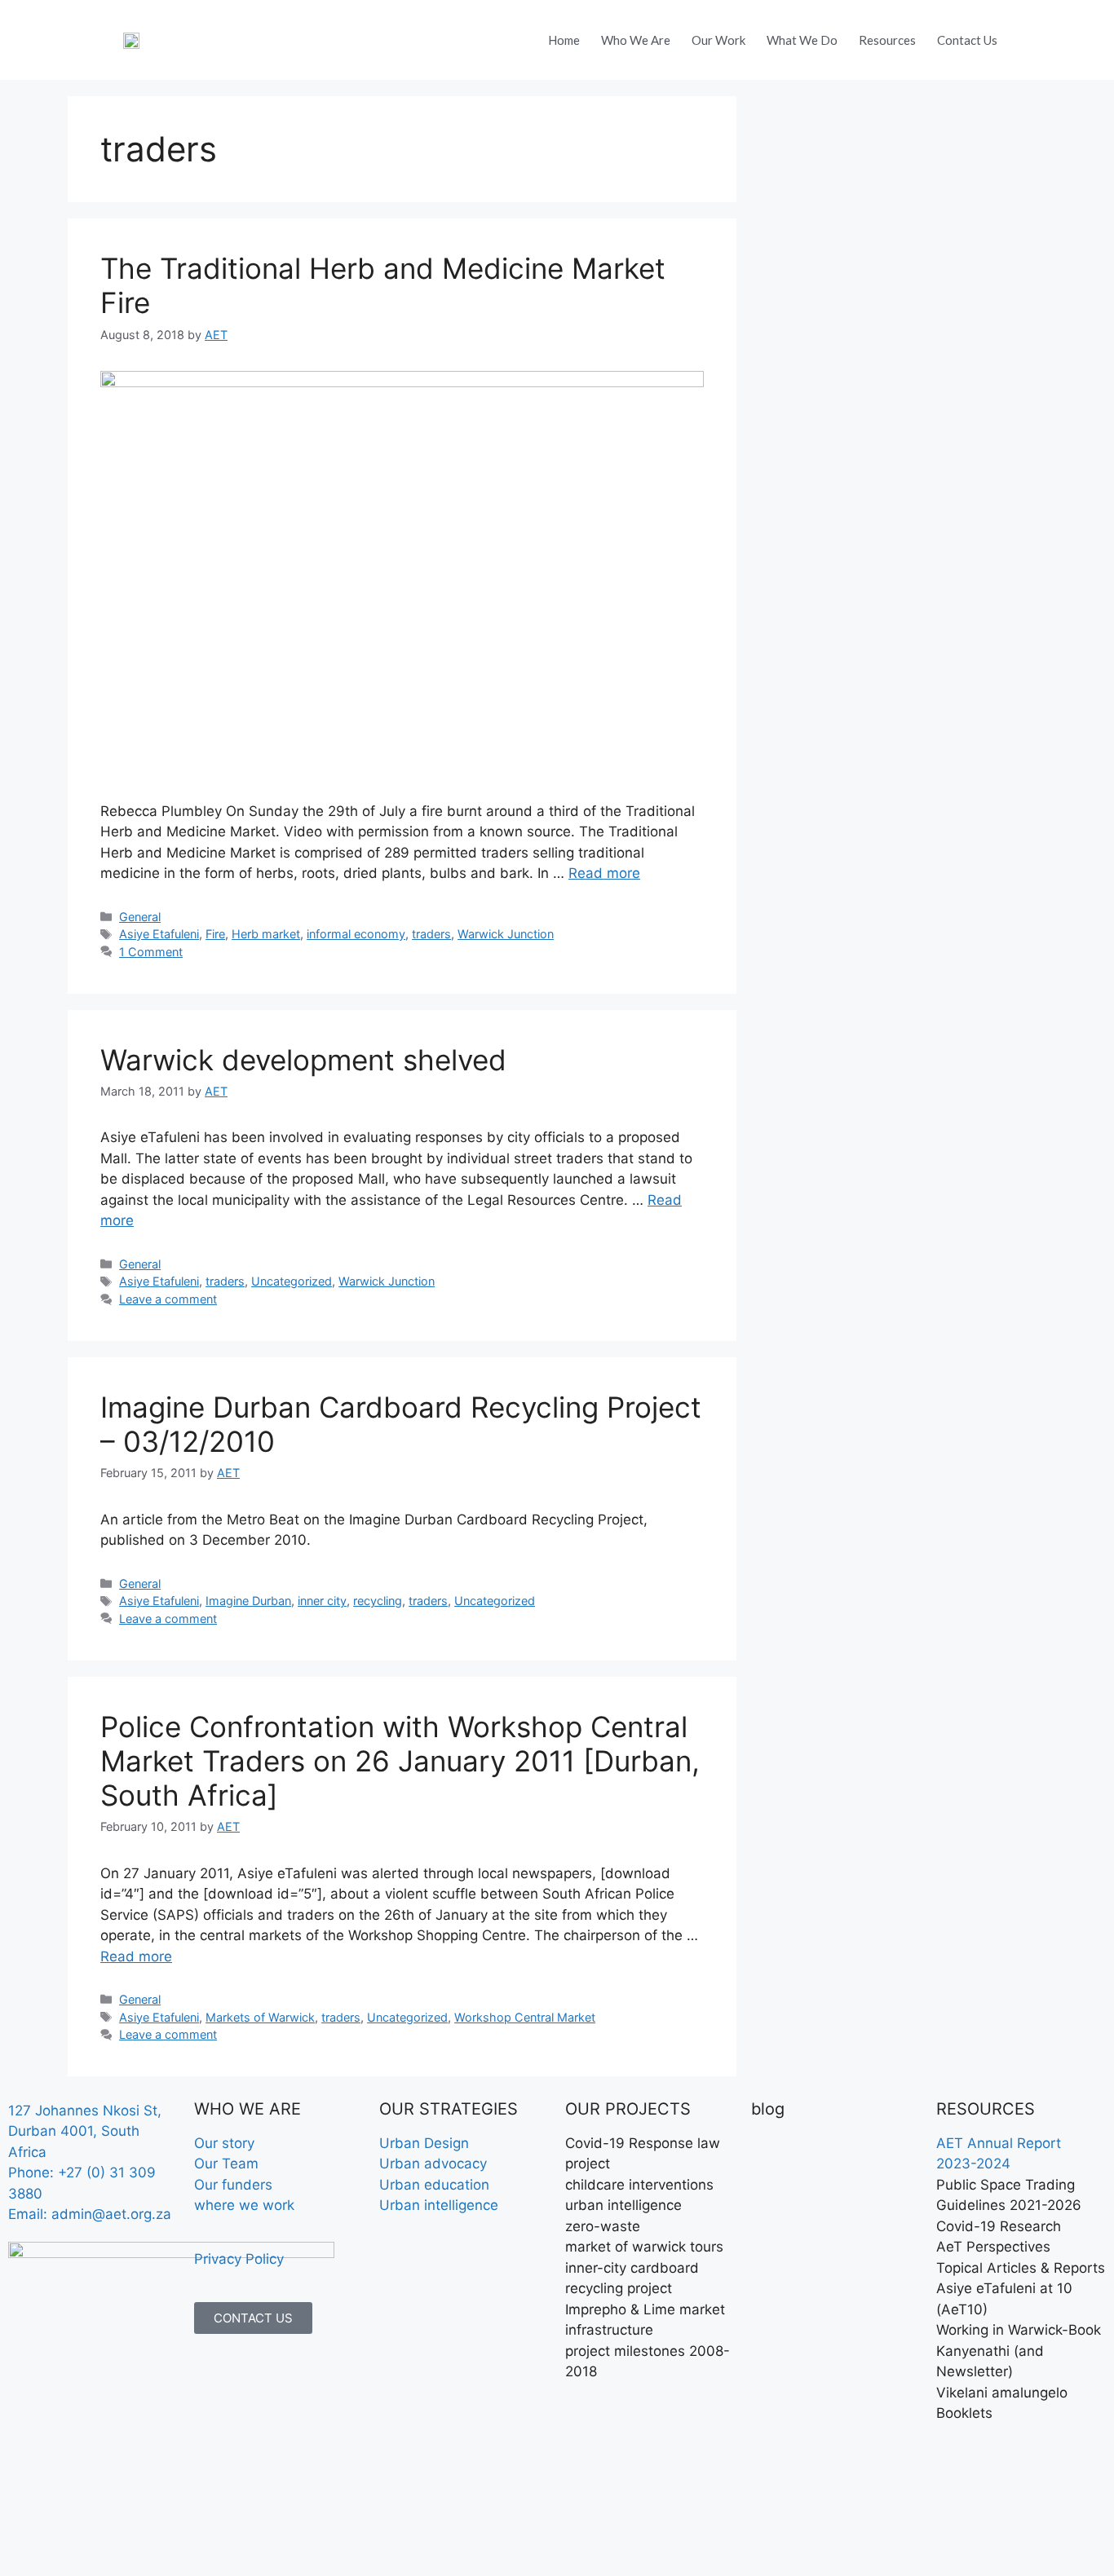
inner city (322, 1601)
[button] (1030, 36)
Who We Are (636, 40)
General (140, 917)
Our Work (718, 40)
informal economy (356, 934)
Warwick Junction (506, 934)
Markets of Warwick (260, 2017)
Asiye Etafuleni (159, 934)
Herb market (266, 934)
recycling (378, 1601)
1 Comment (151, 952)
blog (768, 2109)
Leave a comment (168, 1299)
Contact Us (967, 40)
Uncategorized (292, 1281)
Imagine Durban (248, 1601)
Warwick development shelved (303, 1060)
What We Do (802, 40)
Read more (604, 873)
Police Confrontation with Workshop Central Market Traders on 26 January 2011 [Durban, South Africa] (400, 1761)
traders (431, 934)
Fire (215, 934)
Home (564, 40)
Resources (887, 40)
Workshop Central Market (525, 2017)
